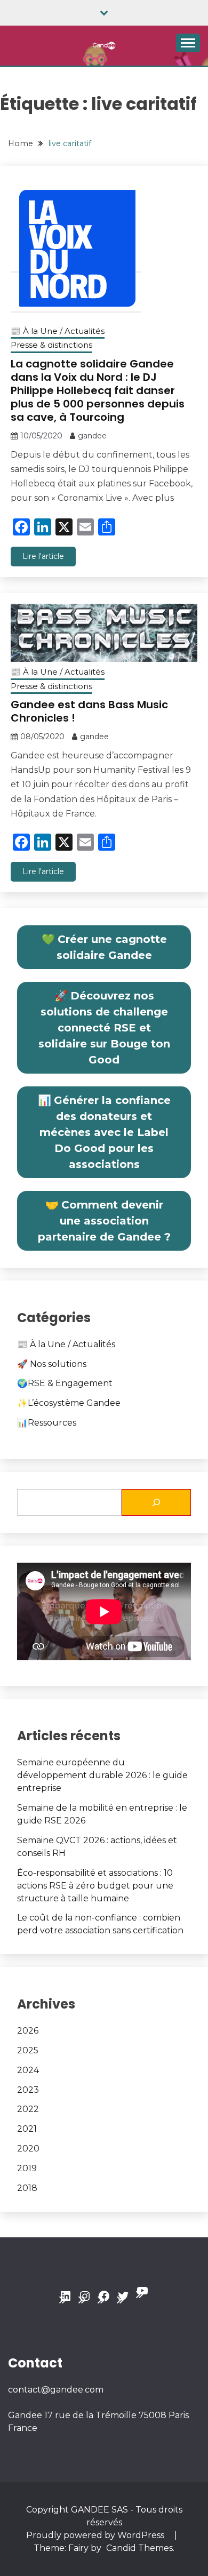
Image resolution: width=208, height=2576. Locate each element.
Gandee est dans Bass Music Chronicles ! (89, 711)
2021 (27, 2129)
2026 (28, 2031)
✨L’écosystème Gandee (69, 1403)
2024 (28, 2070)
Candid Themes (139, 2548)
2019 (27, 2168)
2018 (27, 2188)
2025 (28, 2050)
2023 (28, 2090)
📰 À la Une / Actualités (58, 331)
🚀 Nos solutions (52, 1364)
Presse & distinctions (51, 345)
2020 (28, 2149)
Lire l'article (43, 556)
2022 (28, 2109)
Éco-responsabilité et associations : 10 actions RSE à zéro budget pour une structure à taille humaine (95, 1886)
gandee (92, 436)
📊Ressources (47, 1423)
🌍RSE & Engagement (65, 1383)
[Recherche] (156, 1502)
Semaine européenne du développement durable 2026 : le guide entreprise (102, 1775)
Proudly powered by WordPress (96, 2535)
